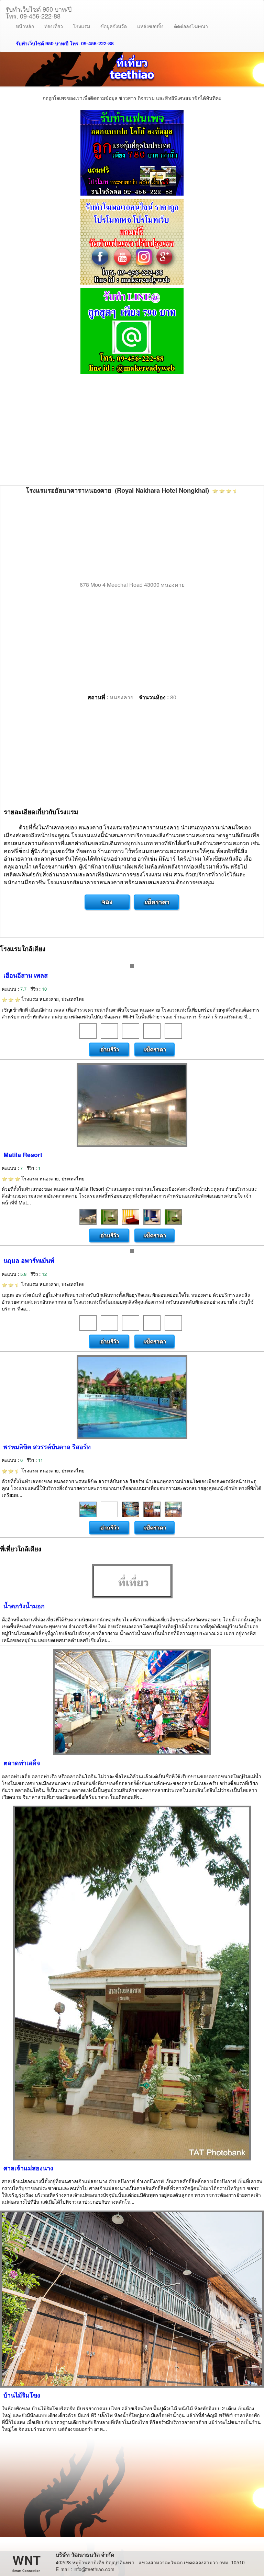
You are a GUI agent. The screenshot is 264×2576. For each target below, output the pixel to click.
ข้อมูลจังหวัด (114, 26)
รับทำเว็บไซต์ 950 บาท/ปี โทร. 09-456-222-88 (65, 43)
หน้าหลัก (25, 26)
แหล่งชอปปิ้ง (150, 26)
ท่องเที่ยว (54, 26)
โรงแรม (82, 26)
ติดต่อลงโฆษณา (191, 26)
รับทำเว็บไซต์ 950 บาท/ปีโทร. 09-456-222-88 (38, 11)
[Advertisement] (132, 431)
